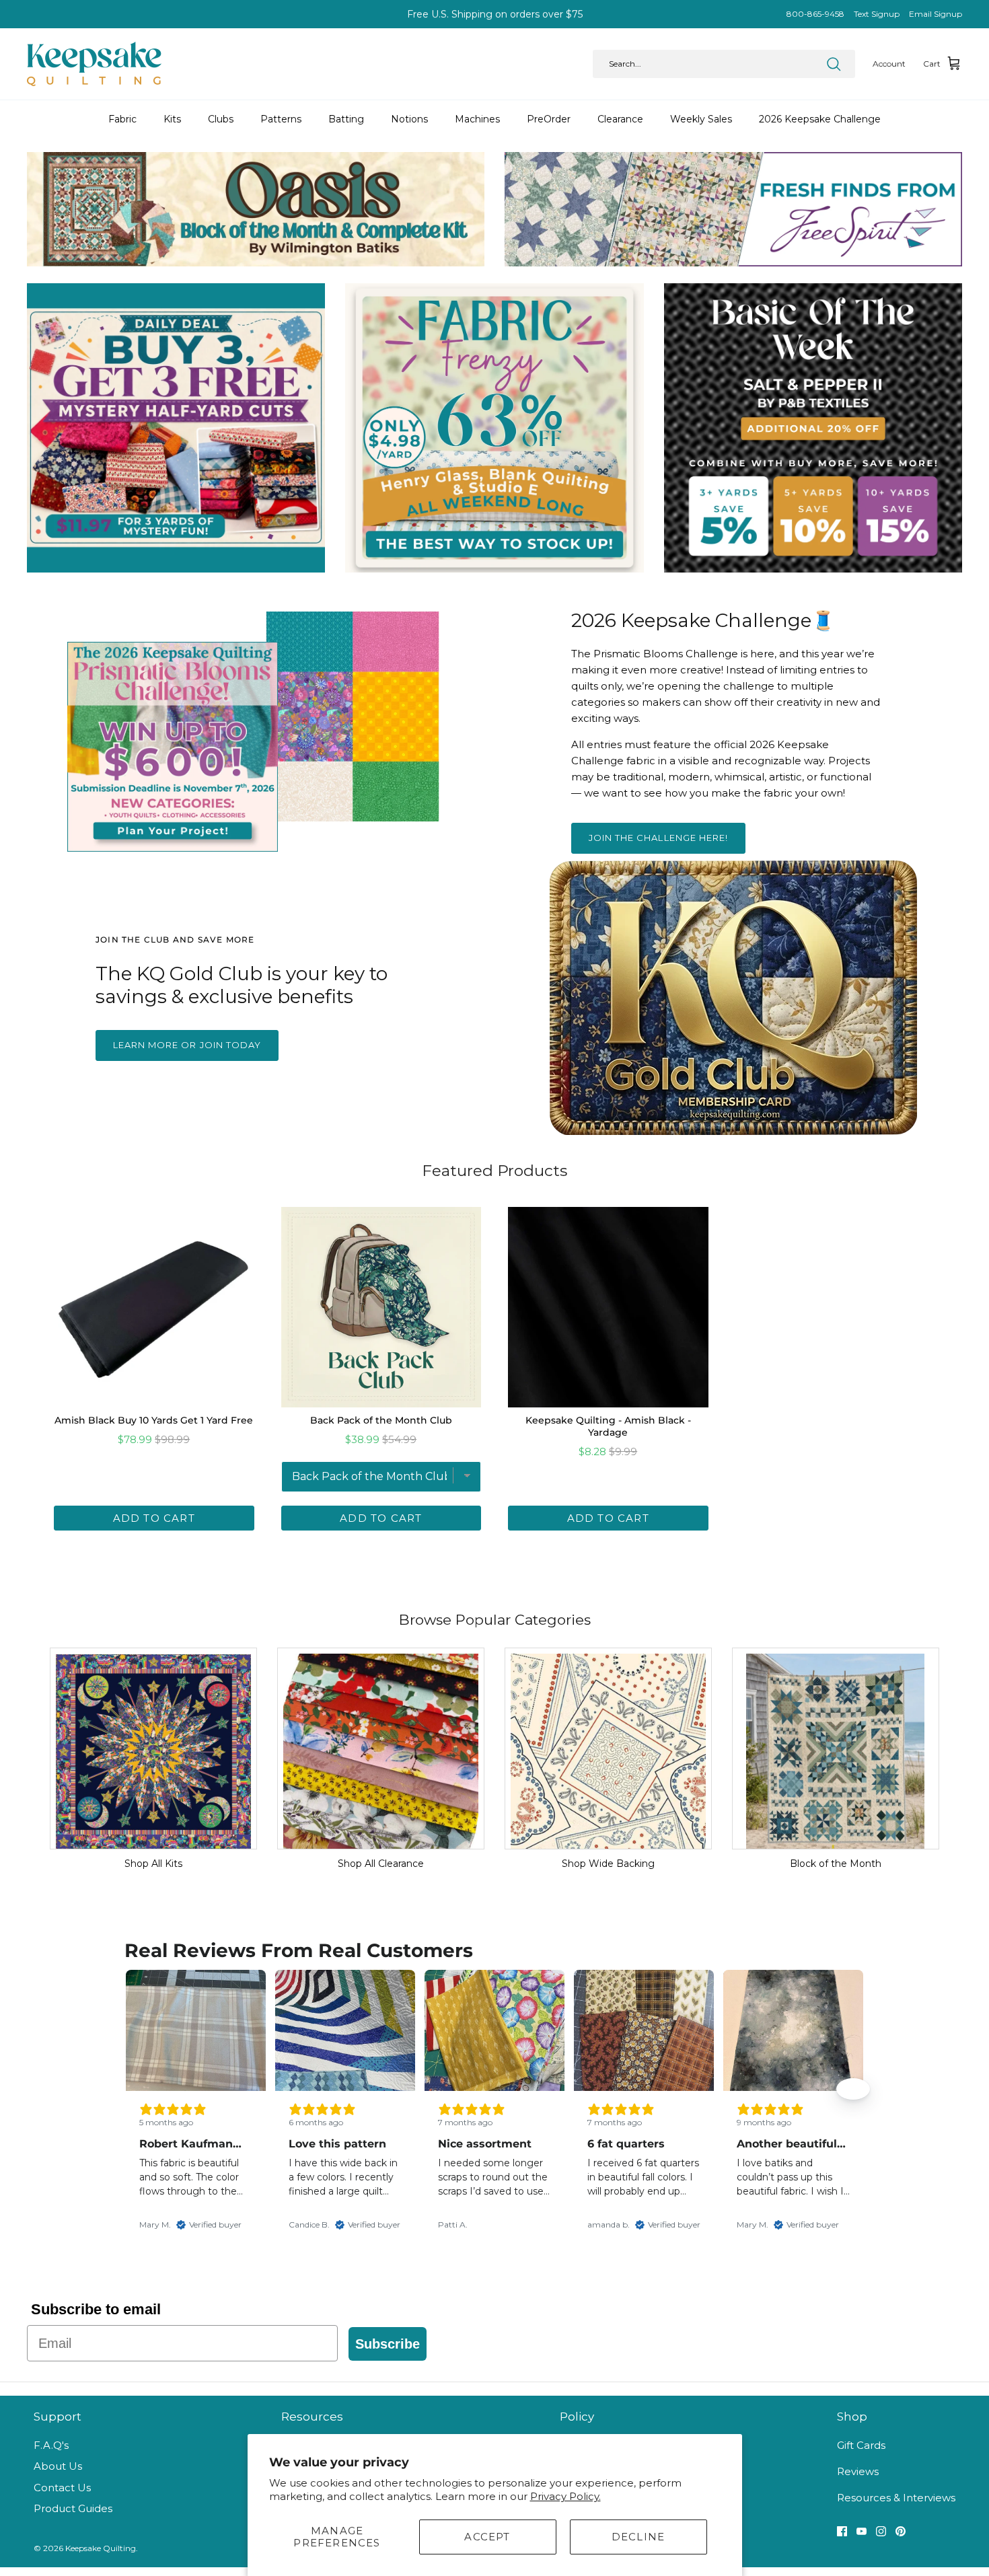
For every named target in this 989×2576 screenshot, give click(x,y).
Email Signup (936, 14)
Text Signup (877, 14)
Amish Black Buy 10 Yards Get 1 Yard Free (154, 1420)
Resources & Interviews (896, 2498)
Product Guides (73, 2508)
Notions (409, 119)
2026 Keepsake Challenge (820, 119)
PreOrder (549, 119)
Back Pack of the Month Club (381, 1420)
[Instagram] (881, 2531)
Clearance (620, 119)
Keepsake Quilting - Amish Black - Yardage (608, 1426)
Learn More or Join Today (187, 1045)
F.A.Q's (51, 2445)
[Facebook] (842, 2531)
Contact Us (62, 2488)
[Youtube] (862, 2531)
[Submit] (834, 64)
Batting (346, 119)
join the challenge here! (658, 838)
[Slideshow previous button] (136, 2089)
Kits (172, 119)
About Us (58, 2466)
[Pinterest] (901, 2531)
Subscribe (388, 2344)
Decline (638, 2537)
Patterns (281, 119)
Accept (487, 2537)
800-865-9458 (815, 14)
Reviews (858, 2471)
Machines (477, 119)
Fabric (122, 119)
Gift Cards (861, 2445)
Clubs (221, 119)
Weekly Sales (701, 119)
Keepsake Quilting (101, 2548)
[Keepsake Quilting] (94, 64)
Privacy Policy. (565, 2496)
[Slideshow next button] (853, 2089)
